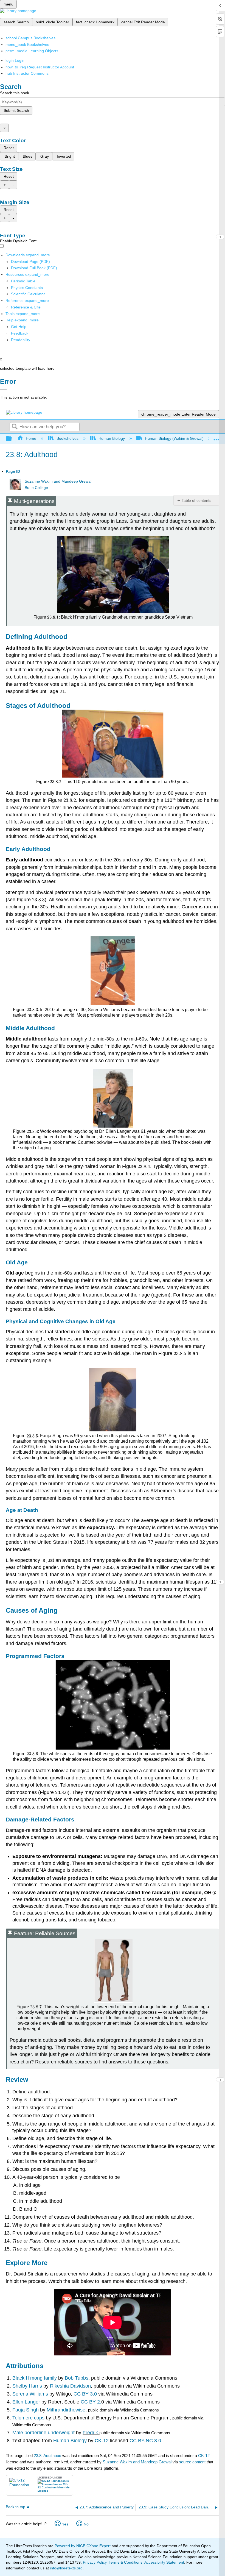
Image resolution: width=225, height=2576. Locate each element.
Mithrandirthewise (66, 2410)
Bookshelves (67, 438)
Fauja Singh (26, 2410)
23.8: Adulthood (47, 2456)
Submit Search (16, 110)
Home (31, 438)
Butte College (36, 488)
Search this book (15, 93)
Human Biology (112, 438)
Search (15, 427)
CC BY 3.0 (85, 2394)
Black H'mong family (35, 2378)
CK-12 (101, 2441)
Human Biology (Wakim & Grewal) (174, 438)
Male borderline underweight (43, 2433)
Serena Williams (31, 2394)
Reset (9, 148)
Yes (65, 2524)
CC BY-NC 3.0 (145, 2441)
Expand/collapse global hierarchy (12, 439)
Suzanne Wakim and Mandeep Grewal (58, 481)
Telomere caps (29, 2418)
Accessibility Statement (164, 2562)
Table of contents (196, 500)
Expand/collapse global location (216, 437)
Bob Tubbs (77, 2378)
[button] (20, 333)
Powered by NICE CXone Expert (83, 2546)
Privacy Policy (95, 2562)
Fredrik (90, 2433)
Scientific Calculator (28, 294)
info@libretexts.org (66, 2568)
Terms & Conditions (126, 2562)
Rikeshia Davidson (70, 2386)
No (86, 2524)
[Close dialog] (3, 389)
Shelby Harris (28, 2386)
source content (192, 2462)
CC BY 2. (91, 2402)
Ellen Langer (27, 2402)
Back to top (16, 2507)
